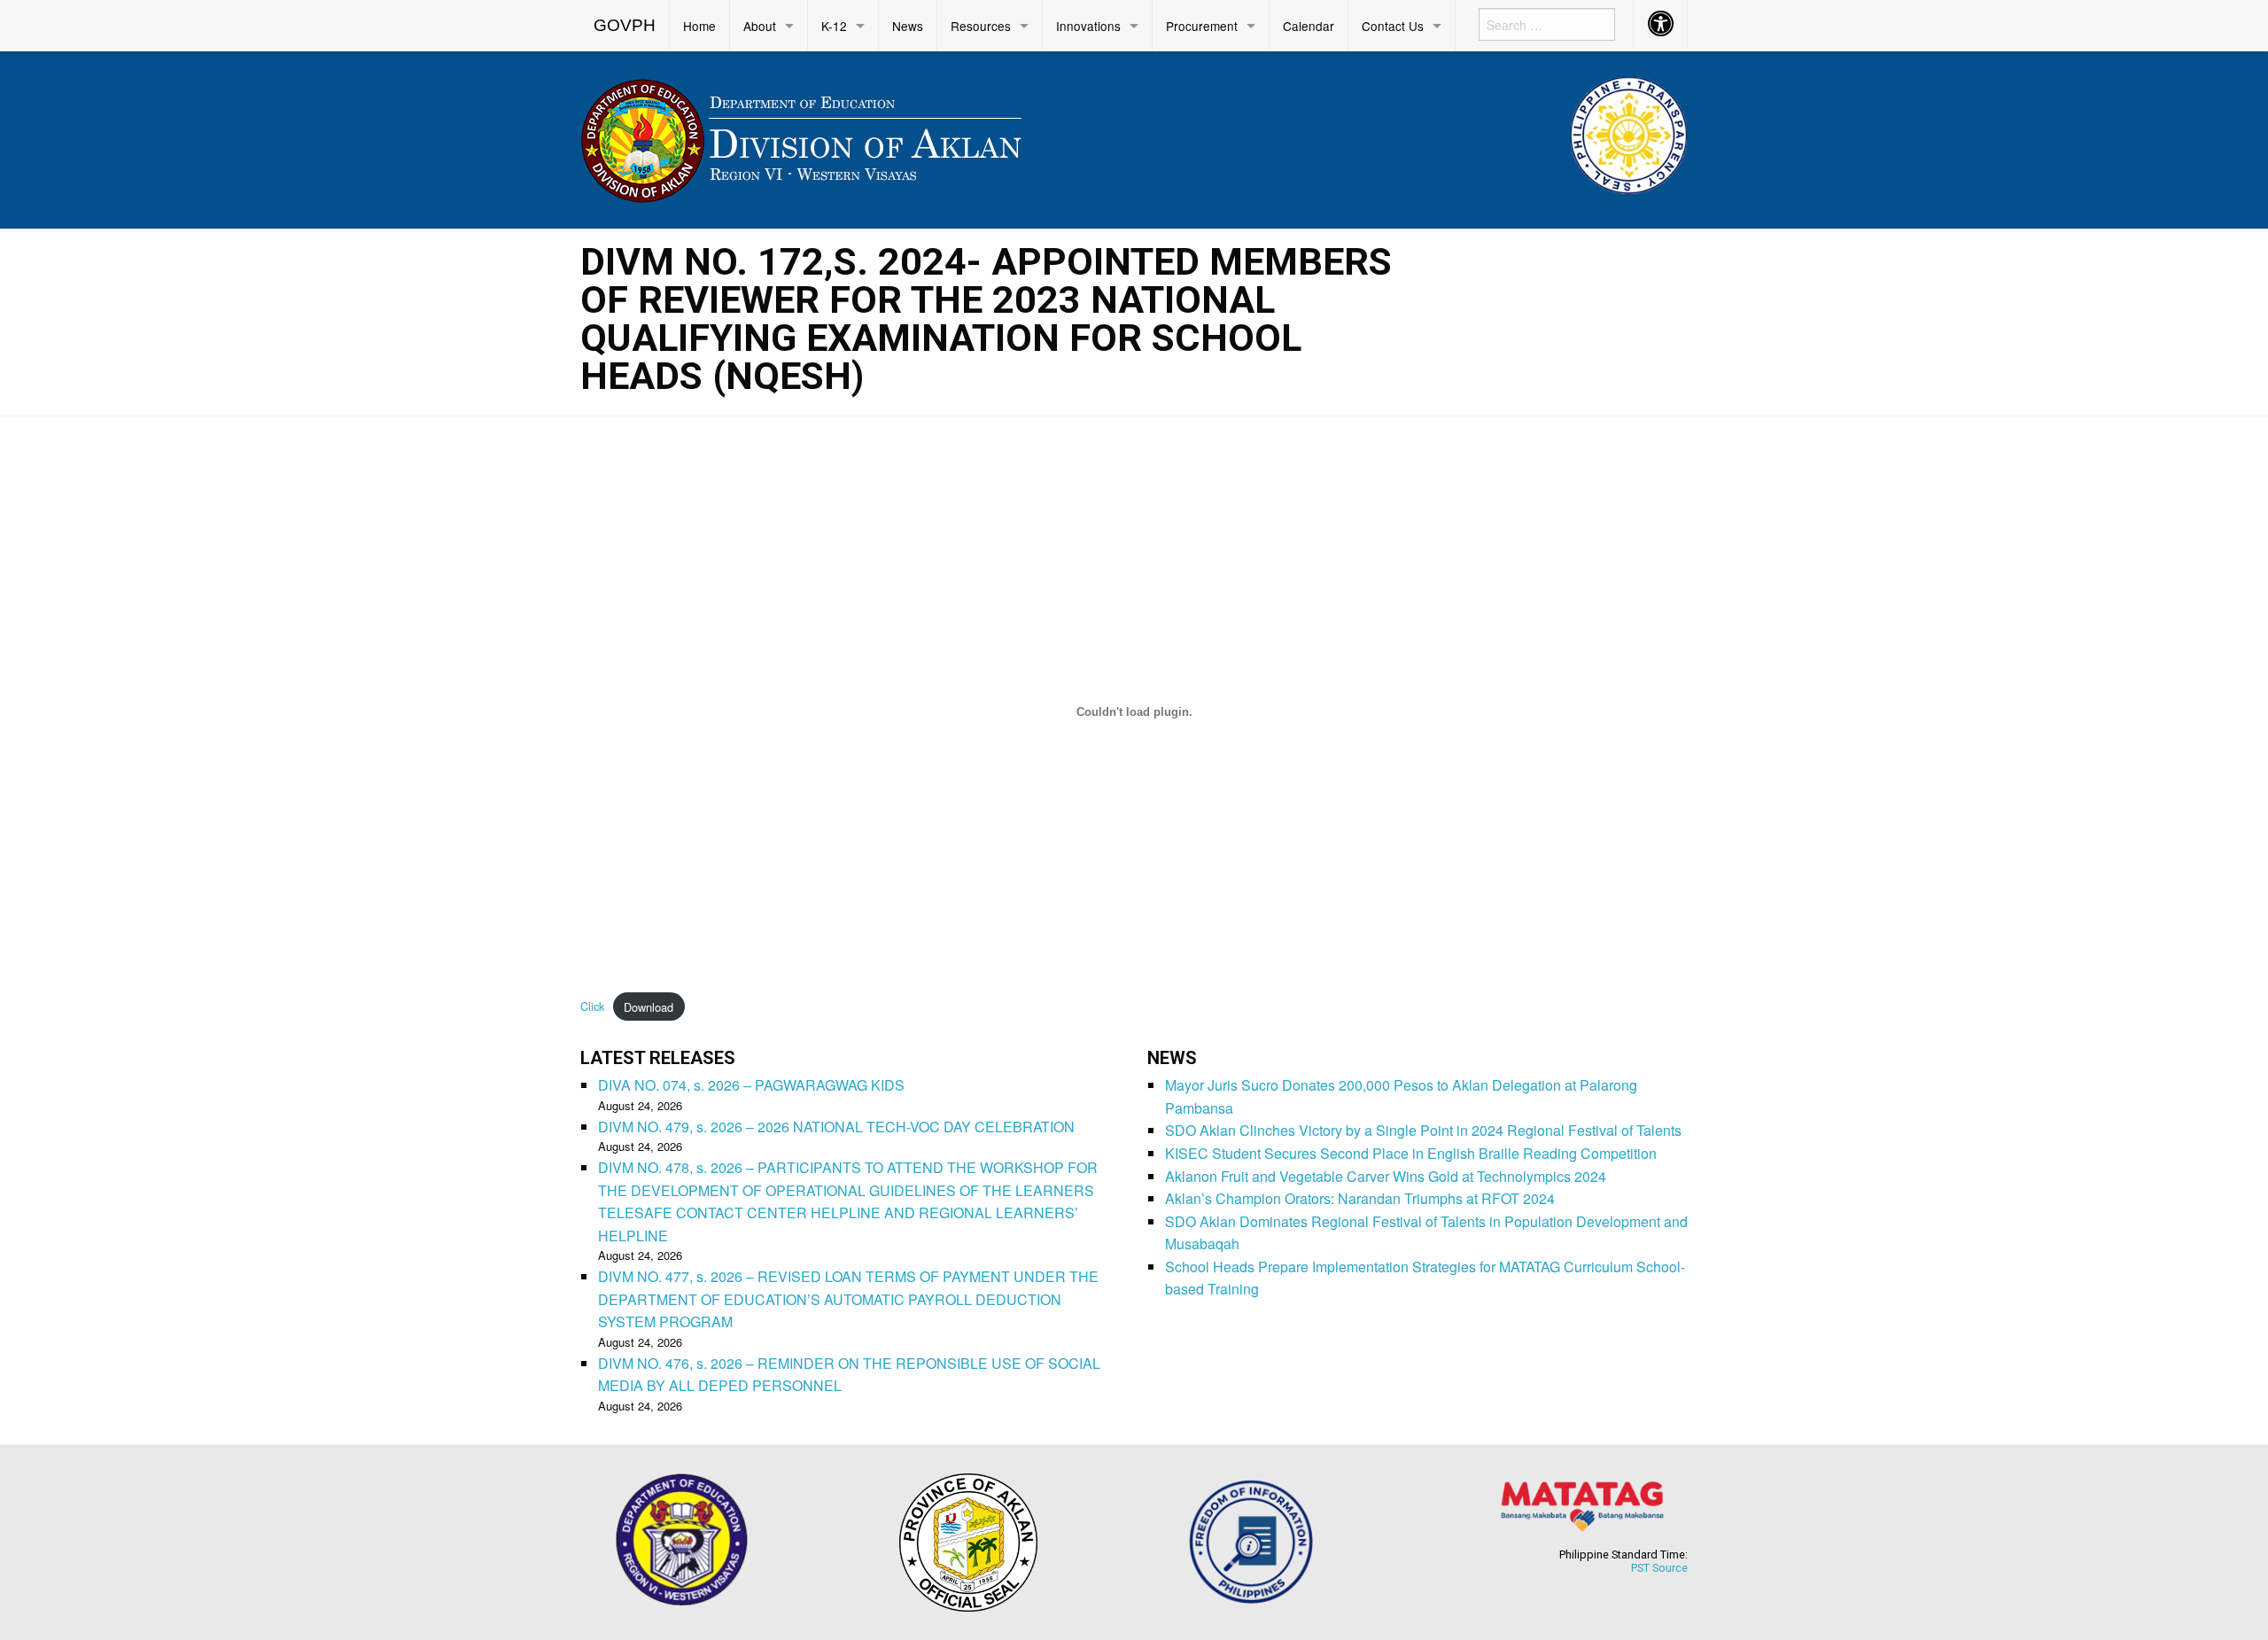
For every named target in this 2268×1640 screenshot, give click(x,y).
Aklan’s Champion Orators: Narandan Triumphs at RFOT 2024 (1360, 1198)
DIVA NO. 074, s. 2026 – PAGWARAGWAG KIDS (751, 1085)
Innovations (1088, 26)
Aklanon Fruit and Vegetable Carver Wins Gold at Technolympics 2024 (1386, 1176)
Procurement (1202, 26)
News (908, 26)
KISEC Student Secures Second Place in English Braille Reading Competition (1411, 1153)
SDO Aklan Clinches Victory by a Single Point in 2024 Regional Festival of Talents (1423, 1130)
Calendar (1309, 26)
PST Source (1659, 1568)
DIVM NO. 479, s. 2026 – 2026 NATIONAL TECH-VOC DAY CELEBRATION (836, 1127)
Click (592, 1007)
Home (699, 26)
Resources (981, 26)
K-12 (834, 26)
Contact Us (1393, 26)
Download (649, 1007)
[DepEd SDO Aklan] (804, 137)
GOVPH (625, 25)
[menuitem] (625, 26)
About (760, 26)
